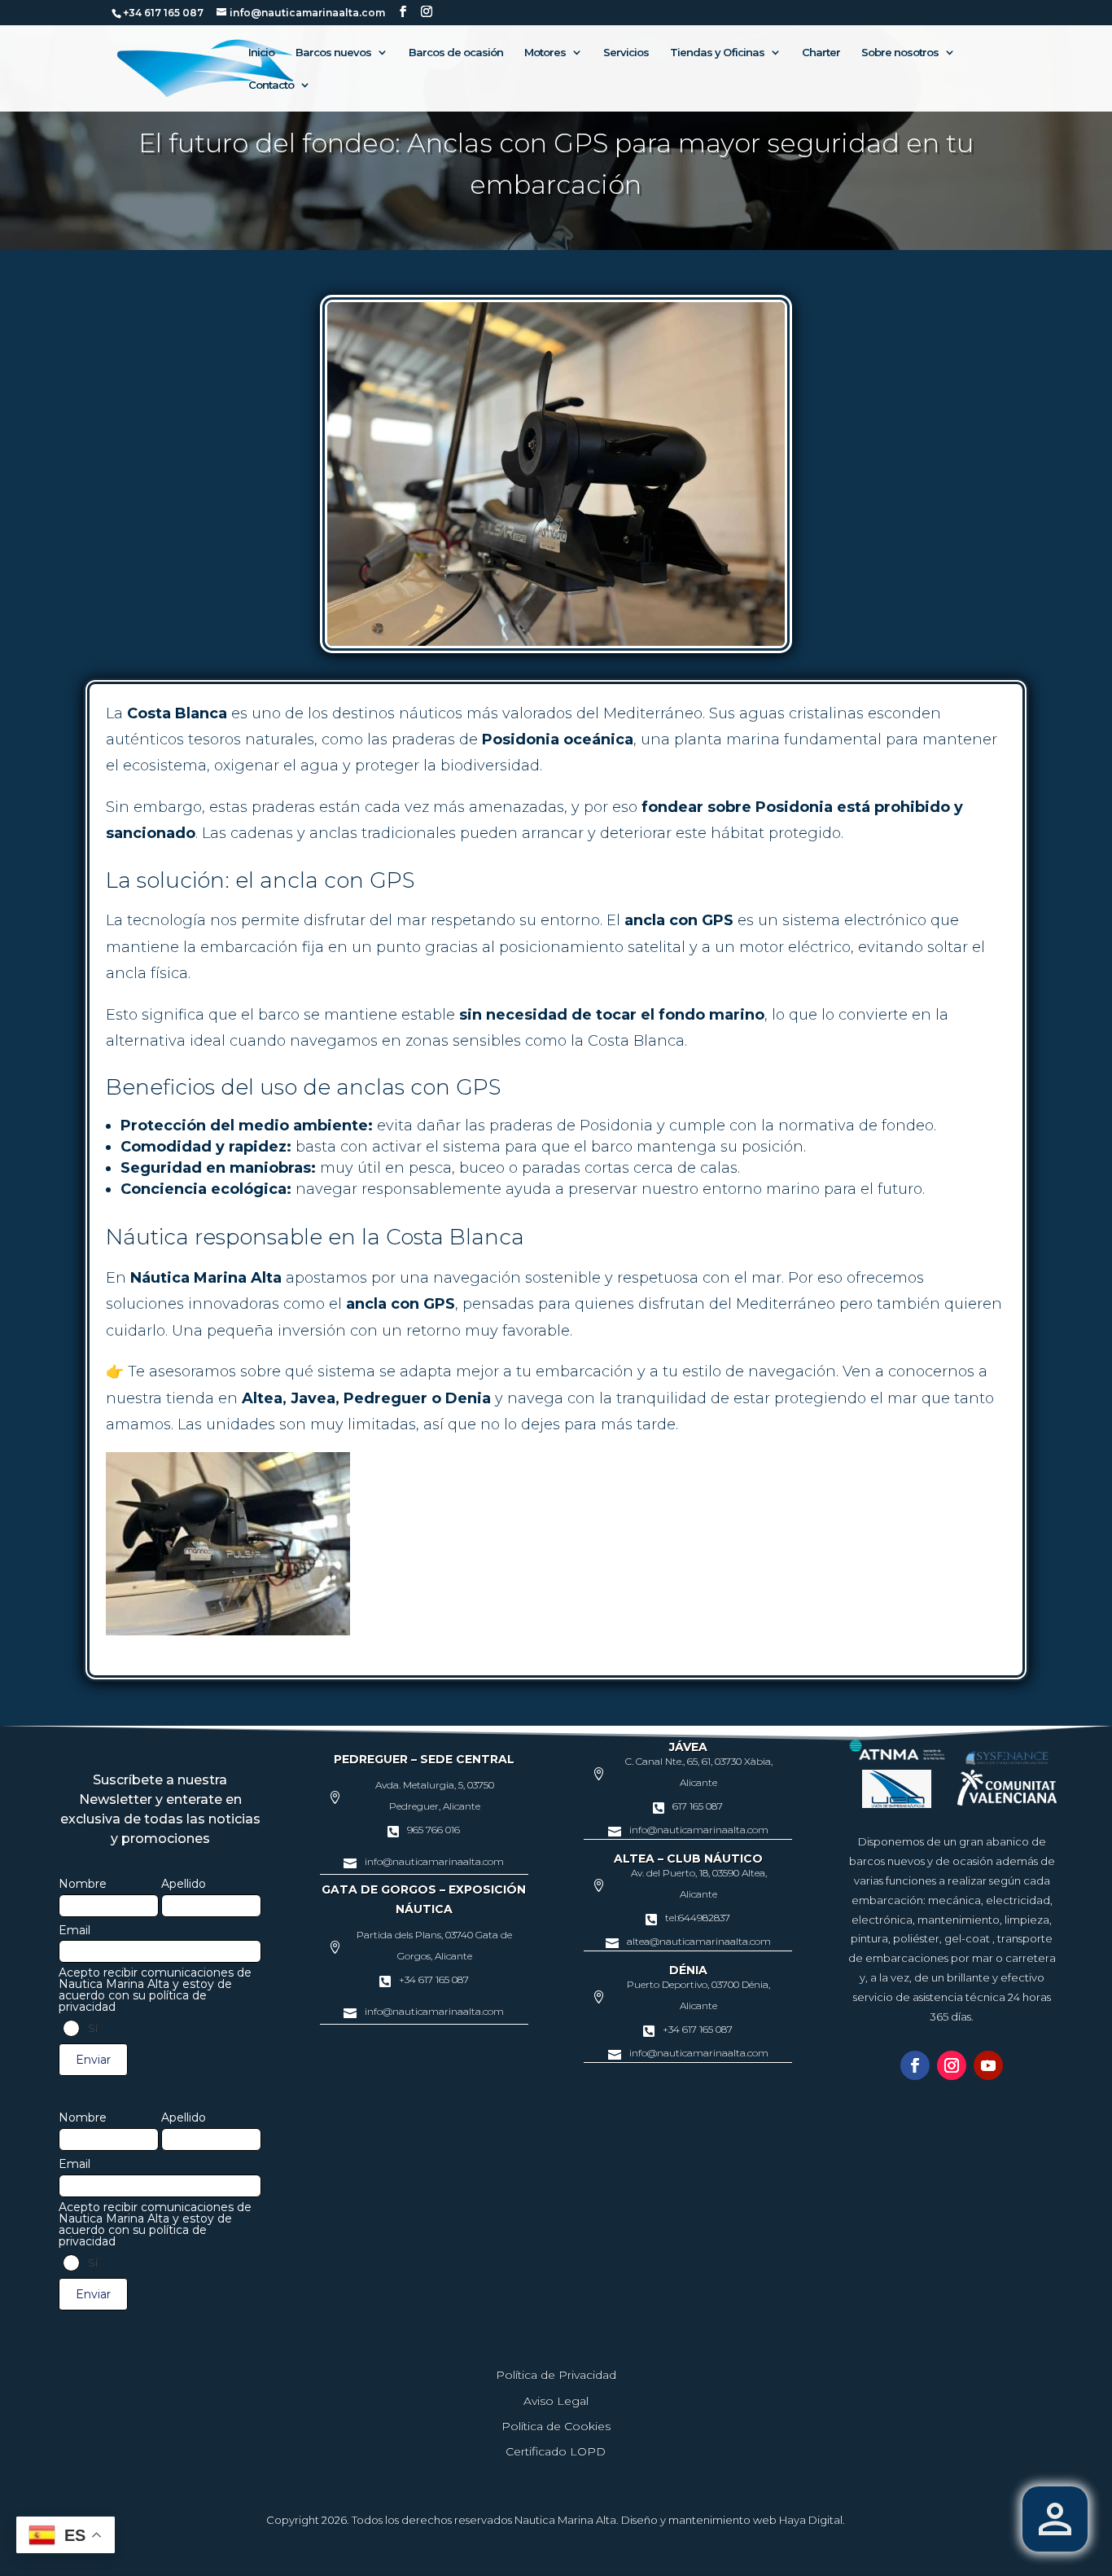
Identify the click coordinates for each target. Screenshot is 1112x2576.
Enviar (93, 2060)
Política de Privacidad (556, 2375)
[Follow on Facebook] (915, 2065)
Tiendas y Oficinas (717, 53)
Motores (545, 53)
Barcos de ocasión (456, 53)
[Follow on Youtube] (988, 2065)
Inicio (261, 53)
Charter (821, 53)
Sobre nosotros (900, 53)
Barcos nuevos (333, 53)
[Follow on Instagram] (952, 2065)
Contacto (271, 85)
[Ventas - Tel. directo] (1055, 2519)
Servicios (626, 53)
